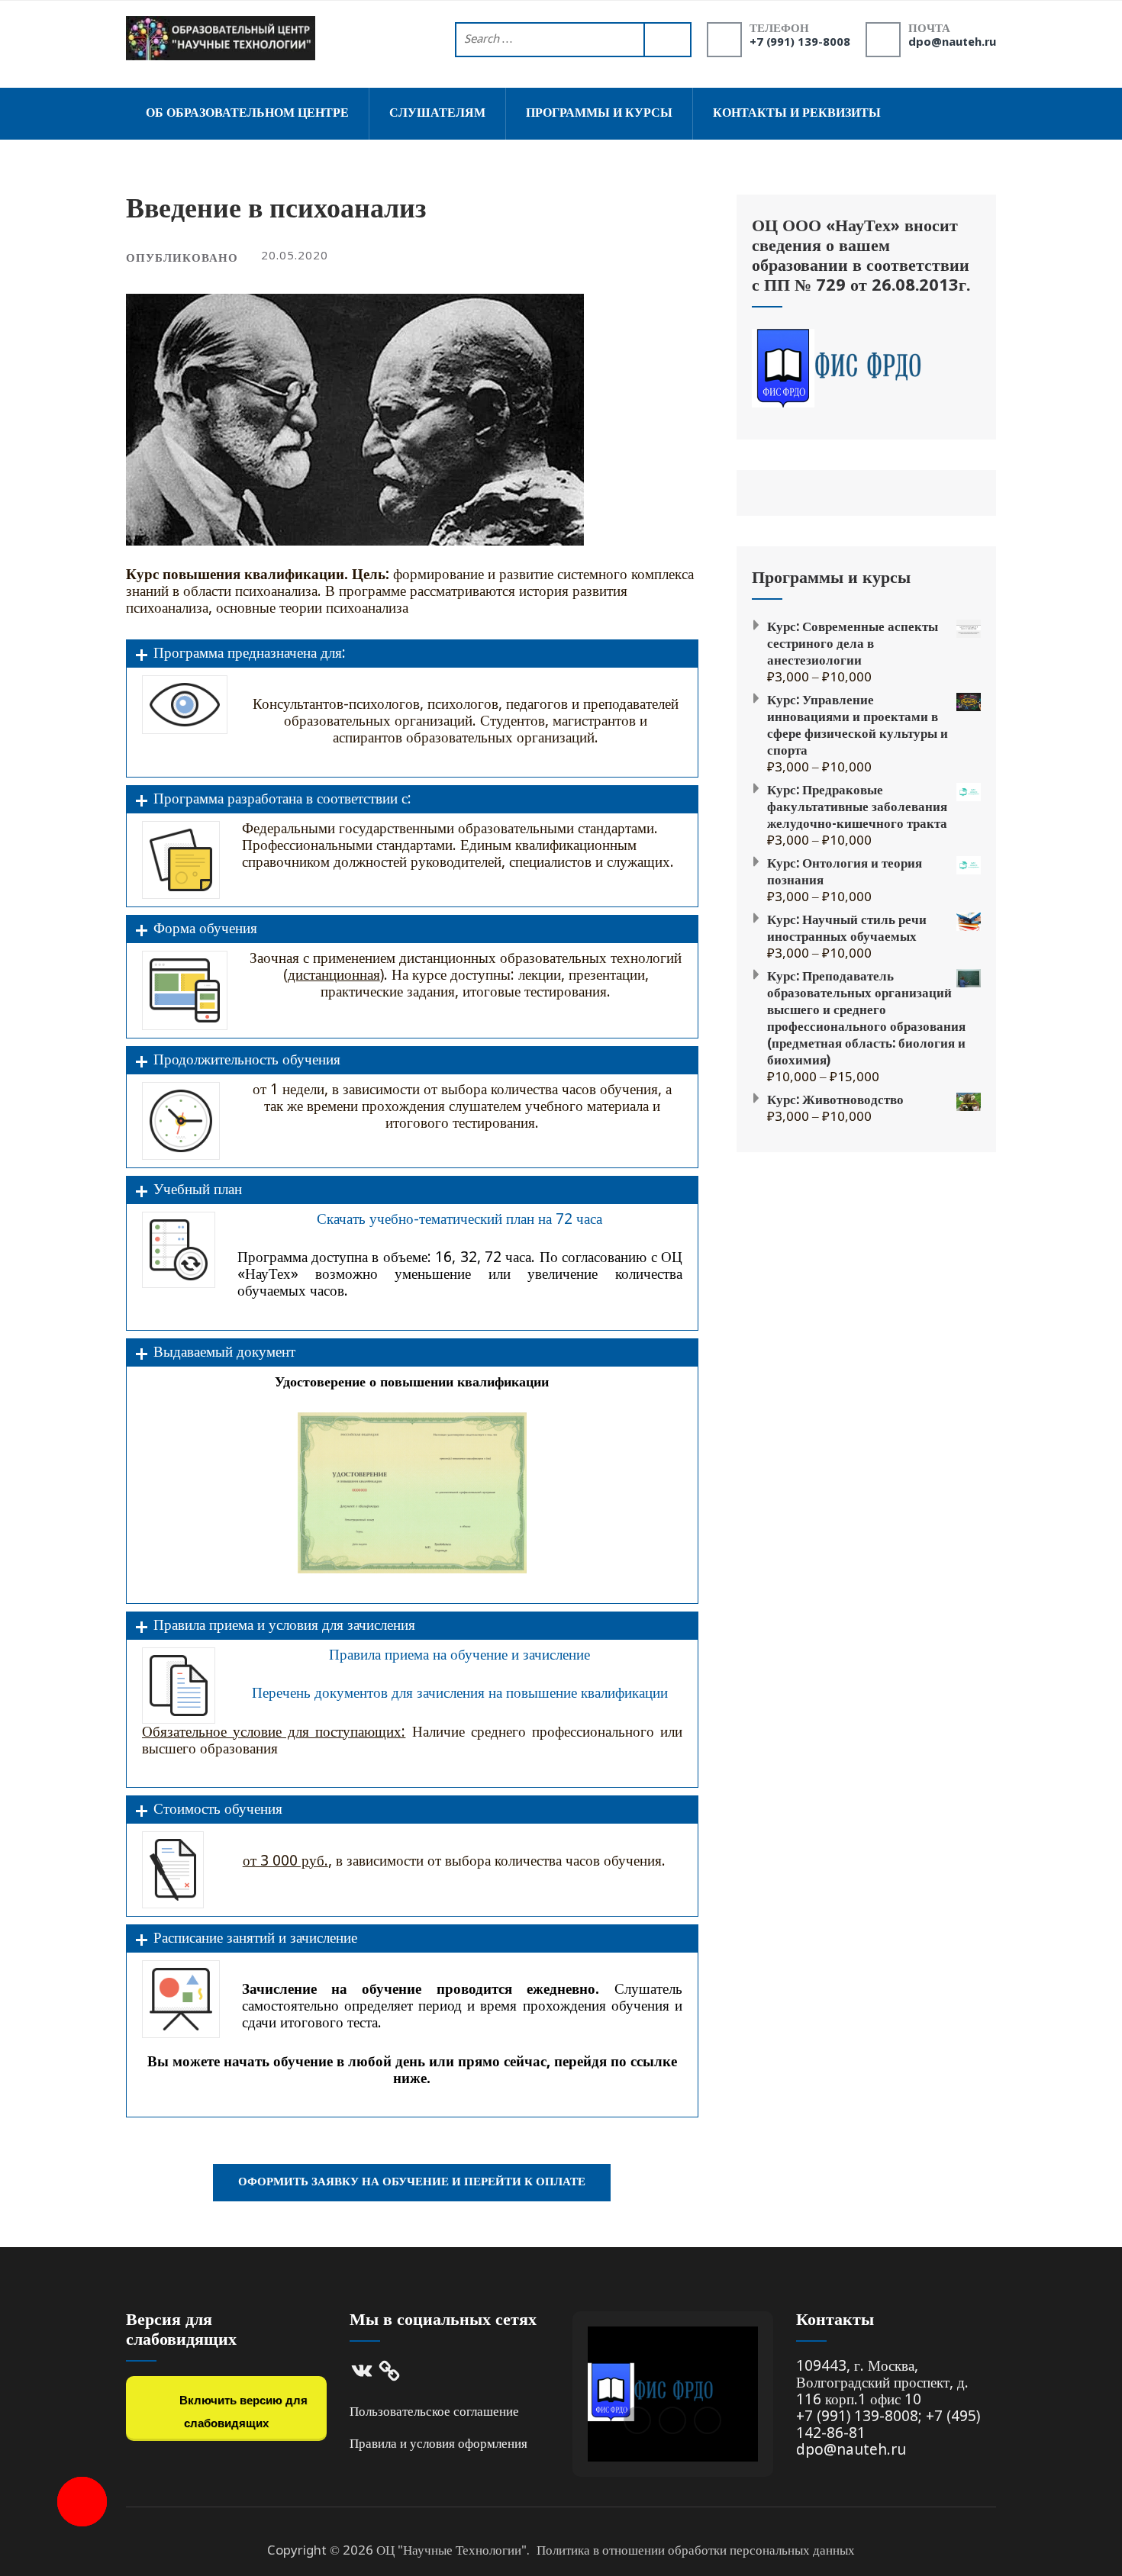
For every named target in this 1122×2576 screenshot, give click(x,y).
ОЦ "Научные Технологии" (451, 2551)
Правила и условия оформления (438, 2444)
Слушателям (437, 113)
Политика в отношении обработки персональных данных (696, 2551)
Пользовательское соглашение (434, 2412)
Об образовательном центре (247, 113)
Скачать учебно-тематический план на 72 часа (459, 1220)
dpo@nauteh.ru (952, 43)
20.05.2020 (295, 256)
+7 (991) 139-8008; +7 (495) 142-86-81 (888, 2425)
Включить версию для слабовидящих (242, 2412)
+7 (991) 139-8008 (800, 43)
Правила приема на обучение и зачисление (459, 1655)
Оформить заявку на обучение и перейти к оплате (412, 2182)
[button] (637, 2420)
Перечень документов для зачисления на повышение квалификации (460, 1694)
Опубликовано (182, 259)
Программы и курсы (599, 113)
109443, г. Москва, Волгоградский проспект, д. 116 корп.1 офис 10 (882, 2383)
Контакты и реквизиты (797, 113)
